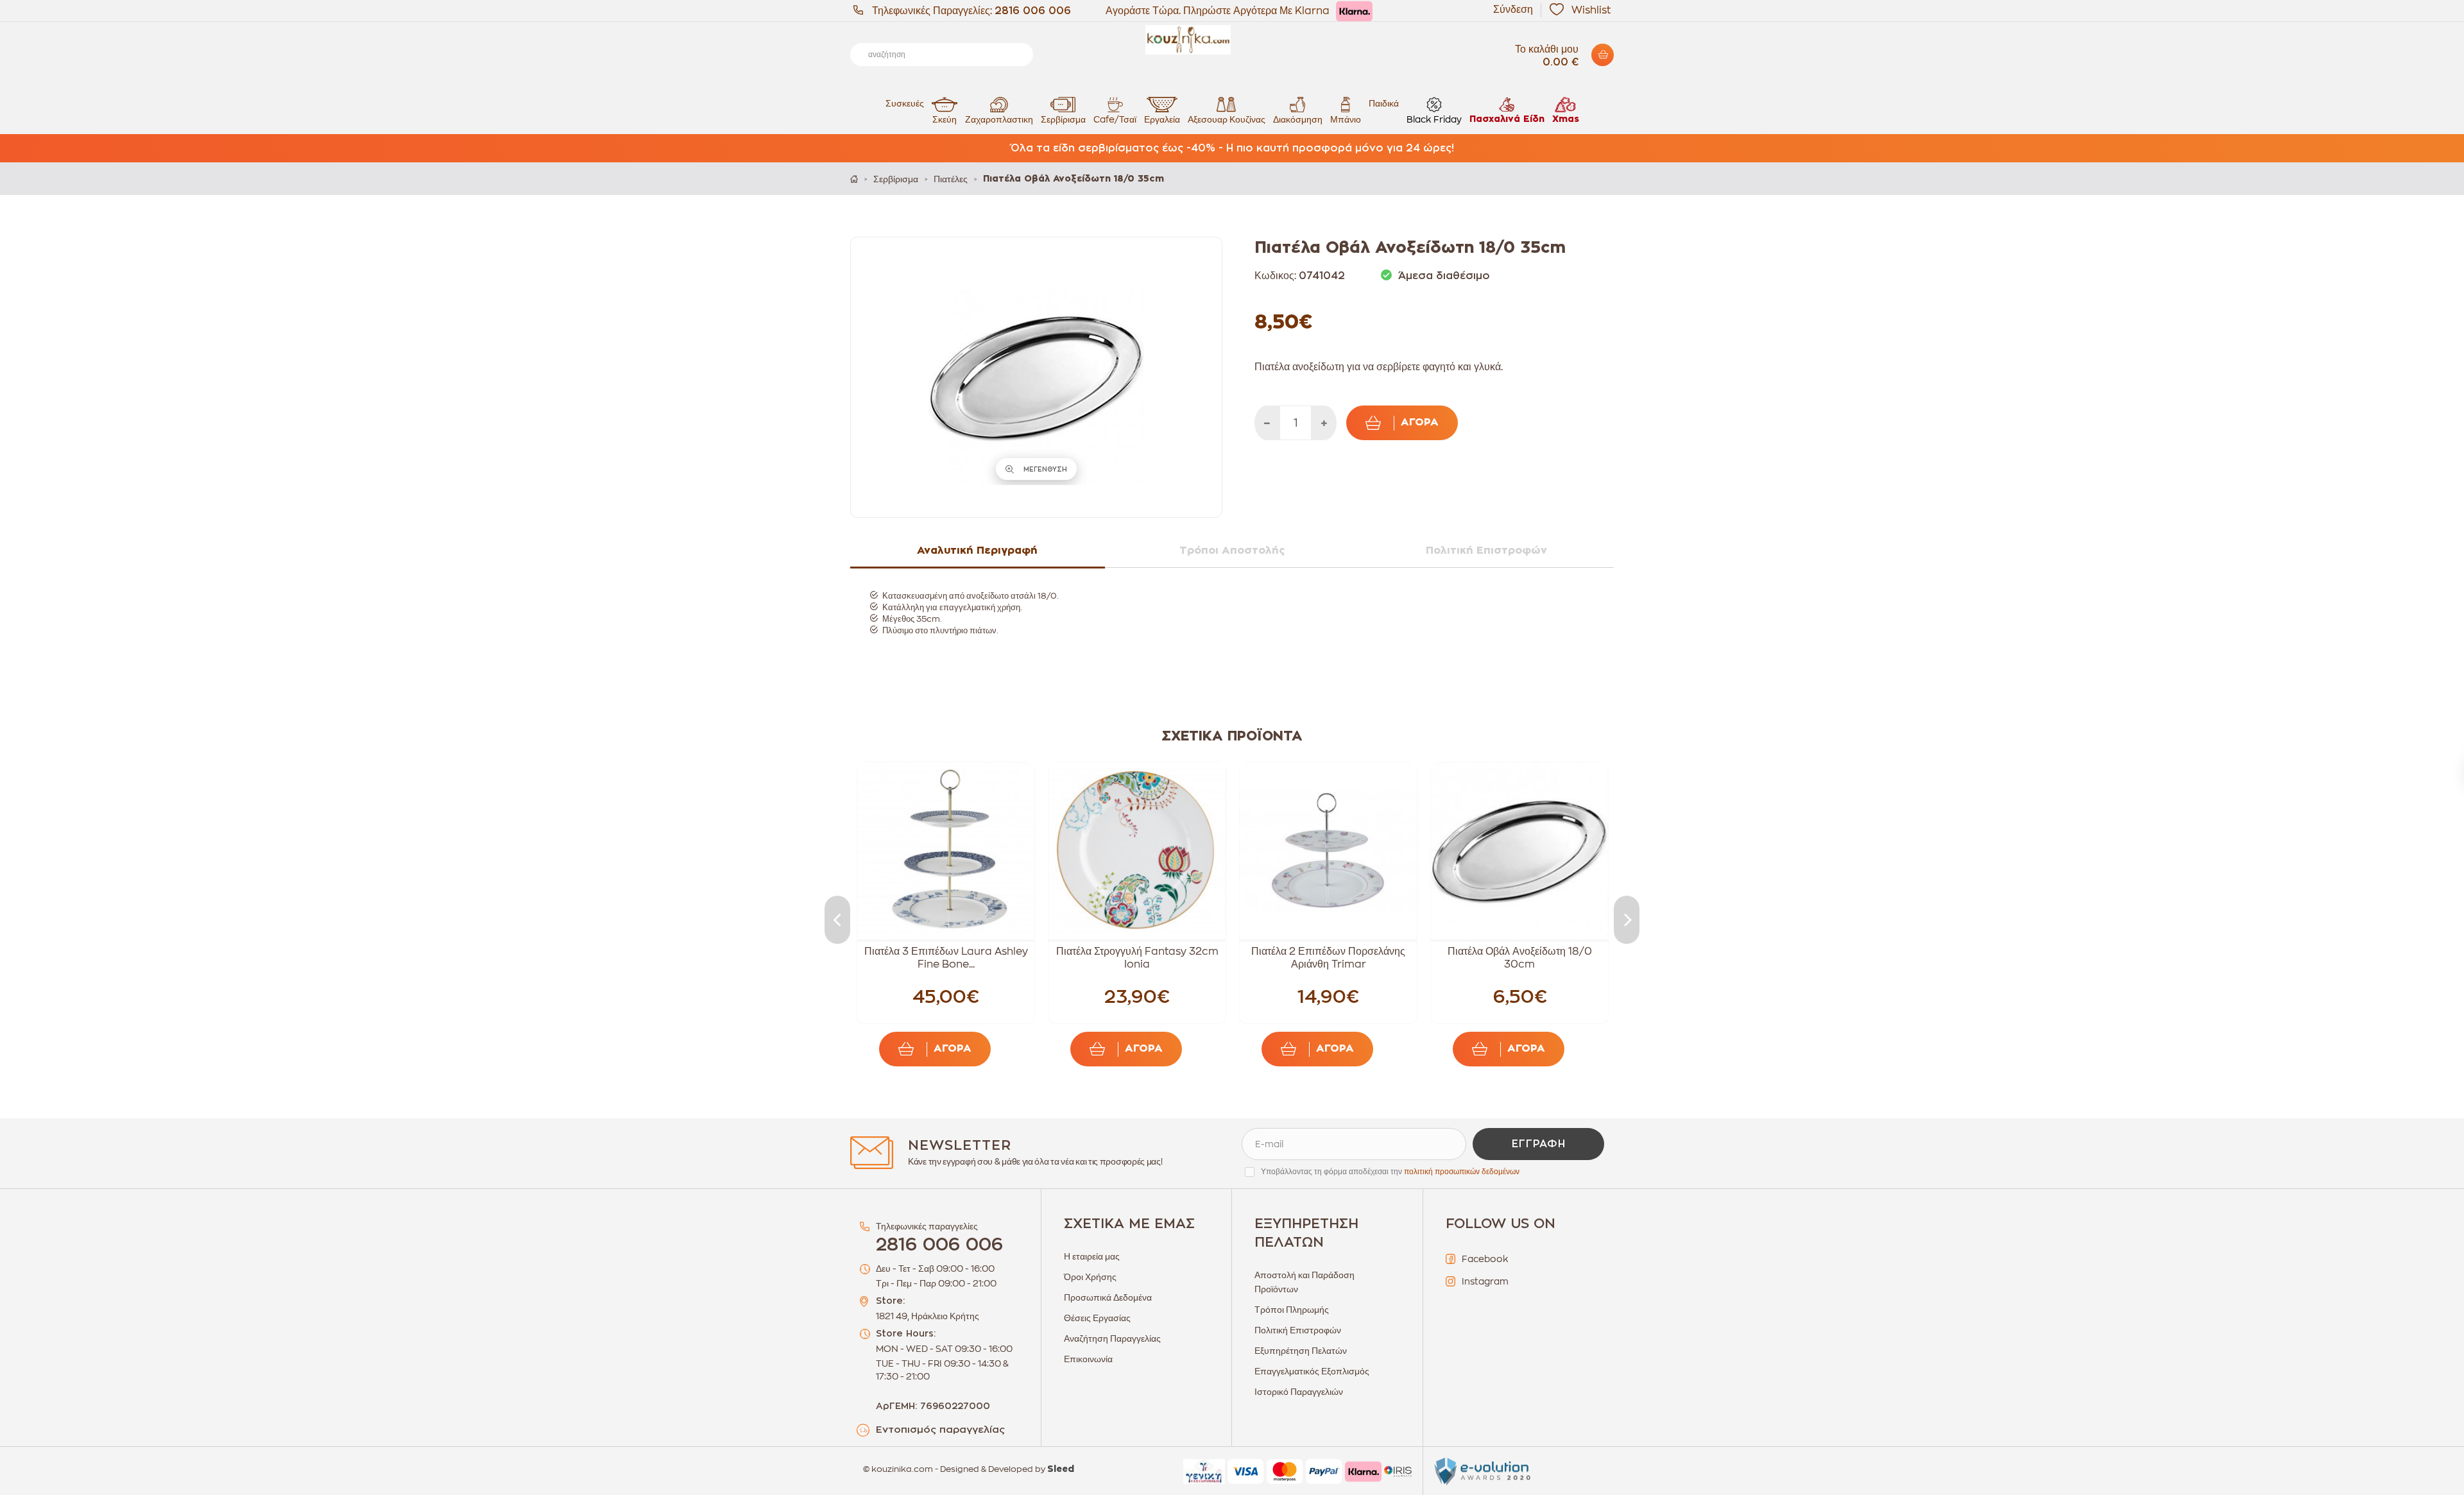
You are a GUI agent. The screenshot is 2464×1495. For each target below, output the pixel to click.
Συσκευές (905, 103)
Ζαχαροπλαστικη (999, 119)
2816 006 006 (1033, 11)
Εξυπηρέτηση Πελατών (1301, 1351)
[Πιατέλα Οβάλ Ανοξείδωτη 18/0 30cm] (1519, 851)
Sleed (1061, 1469)
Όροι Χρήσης (1090, 1277)
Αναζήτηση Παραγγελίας (1112, 1338)
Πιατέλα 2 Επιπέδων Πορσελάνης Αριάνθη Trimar (1328, 958)
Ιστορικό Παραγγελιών (1299, 1392)
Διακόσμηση (1298, 119)
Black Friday (1434, 119)
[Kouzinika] (1232, 40)
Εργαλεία (1162, 119)
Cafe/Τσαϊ (1115, 119)
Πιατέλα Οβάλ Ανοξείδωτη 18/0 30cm (1520, 958)
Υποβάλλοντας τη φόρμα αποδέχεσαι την (1390, 1172)
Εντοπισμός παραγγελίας (940, 1430)
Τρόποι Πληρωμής (1292, 1310)
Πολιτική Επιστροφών (1298, 1330)
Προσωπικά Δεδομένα (1108, 1297)
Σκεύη (945, 119)
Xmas (1566, 119)
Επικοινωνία (1088, 1359)
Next (1627, 920)
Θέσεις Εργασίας (1097, 1318)
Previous (837, 920)
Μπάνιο (1346, 119)
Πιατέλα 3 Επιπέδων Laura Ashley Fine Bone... (946, 958)
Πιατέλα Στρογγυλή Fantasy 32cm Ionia (1137, 958)
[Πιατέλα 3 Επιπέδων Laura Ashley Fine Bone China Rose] (946, 851)
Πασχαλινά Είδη (1507, 119)
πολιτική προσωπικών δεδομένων (1462, 1172)
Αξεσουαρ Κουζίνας (1227, 119)
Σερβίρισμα (1063, 119)
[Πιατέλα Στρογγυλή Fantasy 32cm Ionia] (1137, 851)
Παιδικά (1384, 103)
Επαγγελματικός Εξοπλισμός (1312, 1371)
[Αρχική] (854, 179)
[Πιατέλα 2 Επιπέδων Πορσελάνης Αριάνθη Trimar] (1328, 851)
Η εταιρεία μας (1092, 1256)
